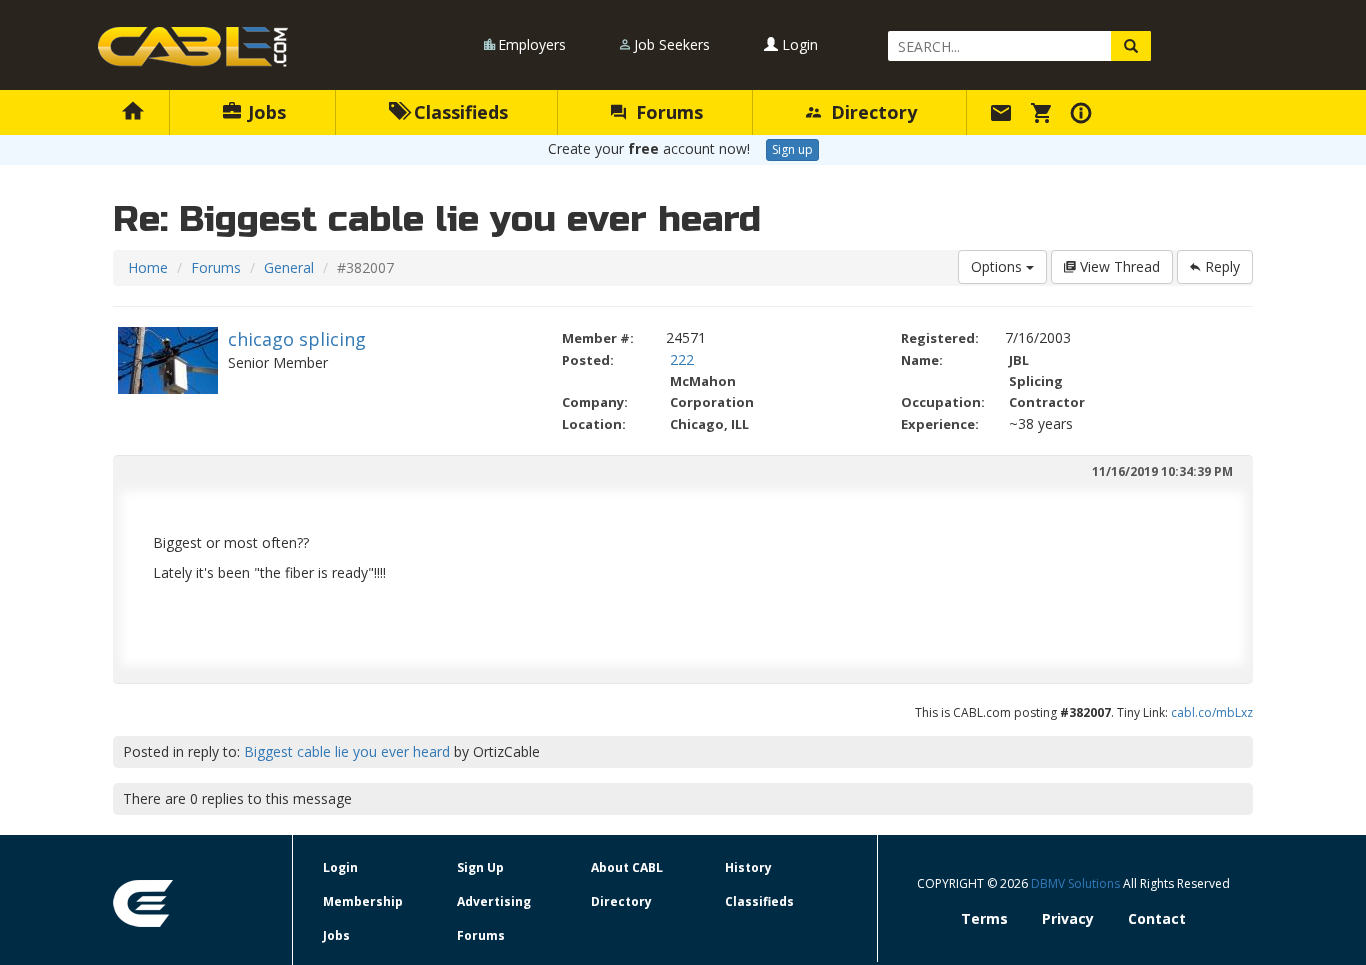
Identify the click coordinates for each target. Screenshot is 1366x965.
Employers (532, 44)
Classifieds (458, 112)
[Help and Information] (1084, 112)
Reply (1220, 266)
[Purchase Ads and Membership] (1044, 112)
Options (998, 266)
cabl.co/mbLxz (1212, 712)
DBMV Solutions (1077, 883)
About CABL (627, 867)
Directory (871, 112)
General (289, 267)
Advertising (494, 901)
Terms (984, 918)
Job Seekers (672, 44)
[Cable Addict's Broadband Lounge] (193, 47)
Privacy (1068, 918)
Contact (1157, 918)
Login (798, 44)
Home (148, 267)
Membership (363, 901)
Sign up (792, 149)
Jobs (264, 112)
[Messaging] (1004, 112)
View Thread (1118, 266)
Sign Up (480, 867)
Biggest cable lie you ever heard (347, 751)
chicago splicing (297, 339)
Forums (667, 112)
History (748, 867)
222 (682, 359)
